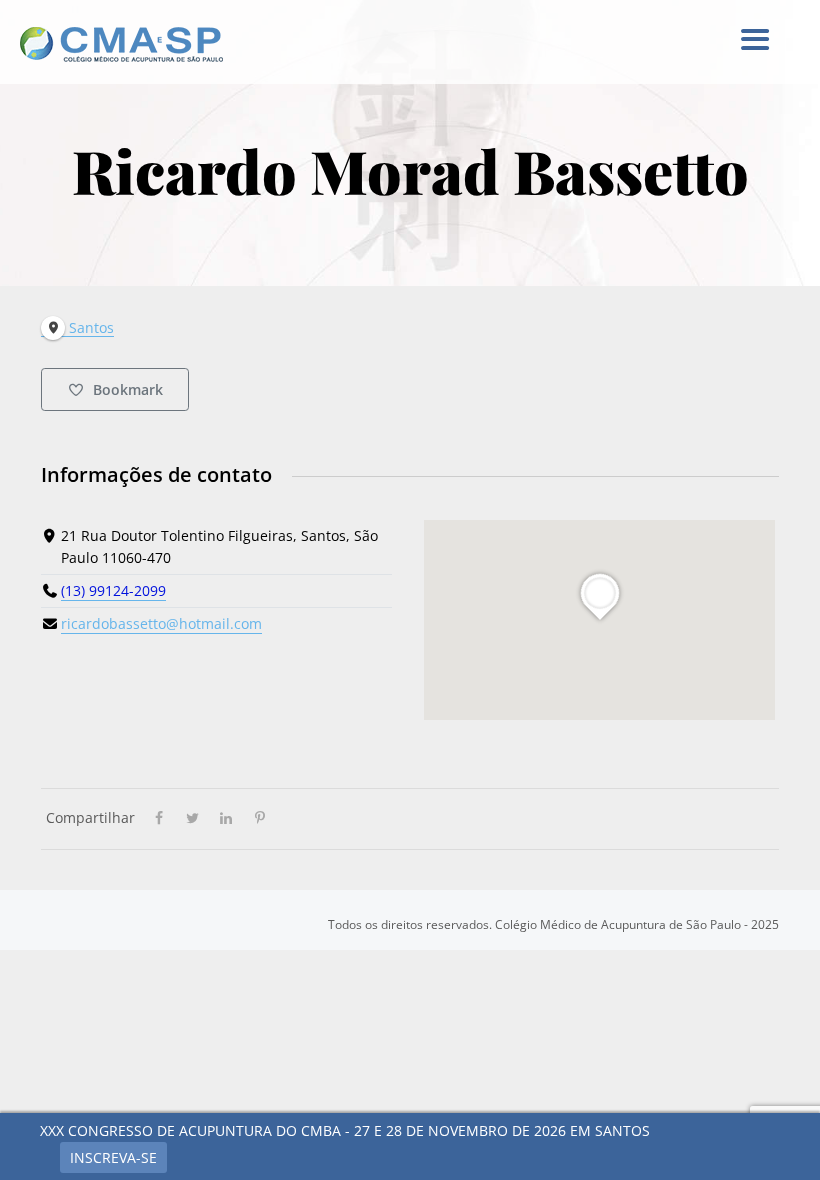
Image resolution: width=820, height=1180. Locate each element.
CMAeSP (135, 44)
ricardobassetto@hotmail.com (161, 623)
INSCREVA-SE (113, 1157)
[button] (754, 40)
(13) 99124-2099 (113, 590)
